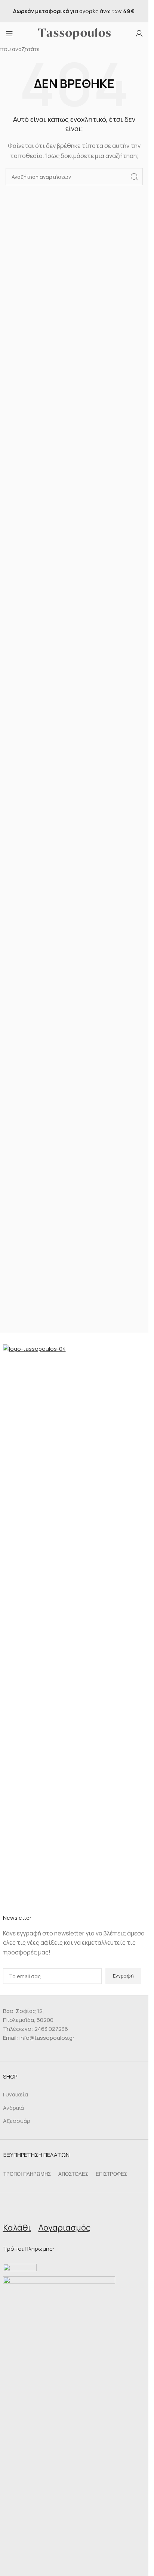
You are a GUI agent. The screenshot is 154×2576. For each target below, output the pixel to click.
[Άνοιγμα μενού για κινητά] (9, 34)
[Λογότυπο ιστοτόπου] (74, 33)
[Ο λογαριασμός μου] (139, 34)
